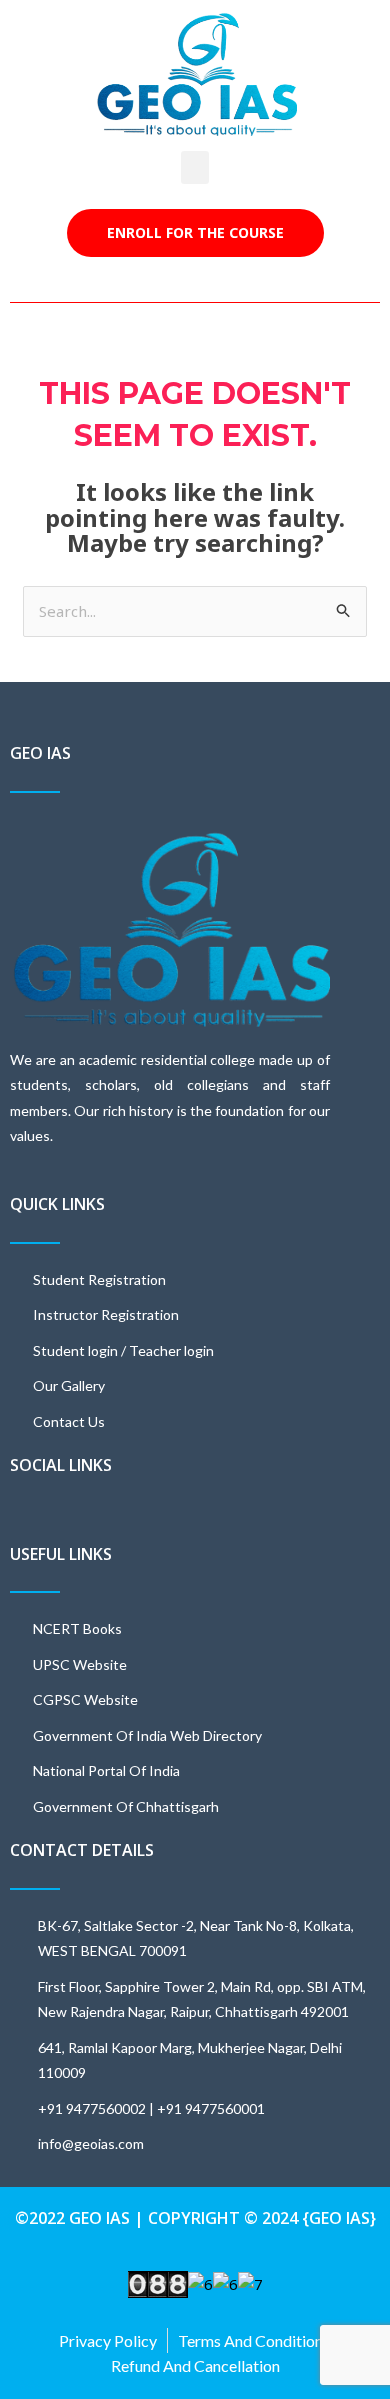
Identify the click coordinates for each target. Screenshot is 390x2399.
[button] (195, 167)
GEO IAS (40, 753)
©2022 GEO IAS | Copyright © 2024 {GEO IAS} (195, 2218)
